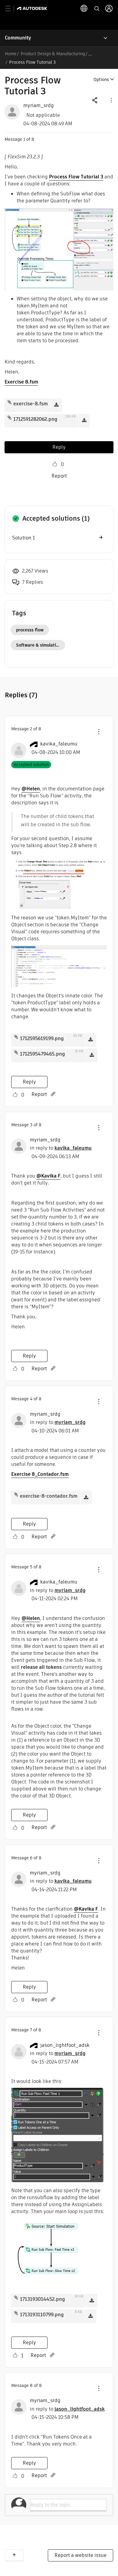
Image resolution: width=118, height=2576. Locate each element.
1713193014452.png (43, 2299)
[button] (111, 100)
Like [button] (55, 464)
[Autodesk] (33, 8)
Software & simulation (39, 645)
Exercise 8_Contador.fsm (40, 1474)
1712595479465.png (43, 1054)
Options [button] (101, 79)
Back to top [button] (14, 2555)
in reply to (61, 1148)
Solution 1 (23, 538)
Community (18, 38)
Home (11, 54)
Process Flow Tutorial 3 (76, 177)
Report (59, 476)
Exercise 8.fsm (21, 382)
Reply (59, 447)
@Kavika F (48, 1176)
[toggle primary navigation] (11, 9)
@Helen (31, 789)
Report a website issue (80, 2555)
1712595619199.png (42, 1038)
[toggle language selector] (84, 8)
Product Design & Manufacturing (53, 54)
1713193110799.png (42, 2315)
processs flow (30, 630)
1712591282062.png (35, 419)
